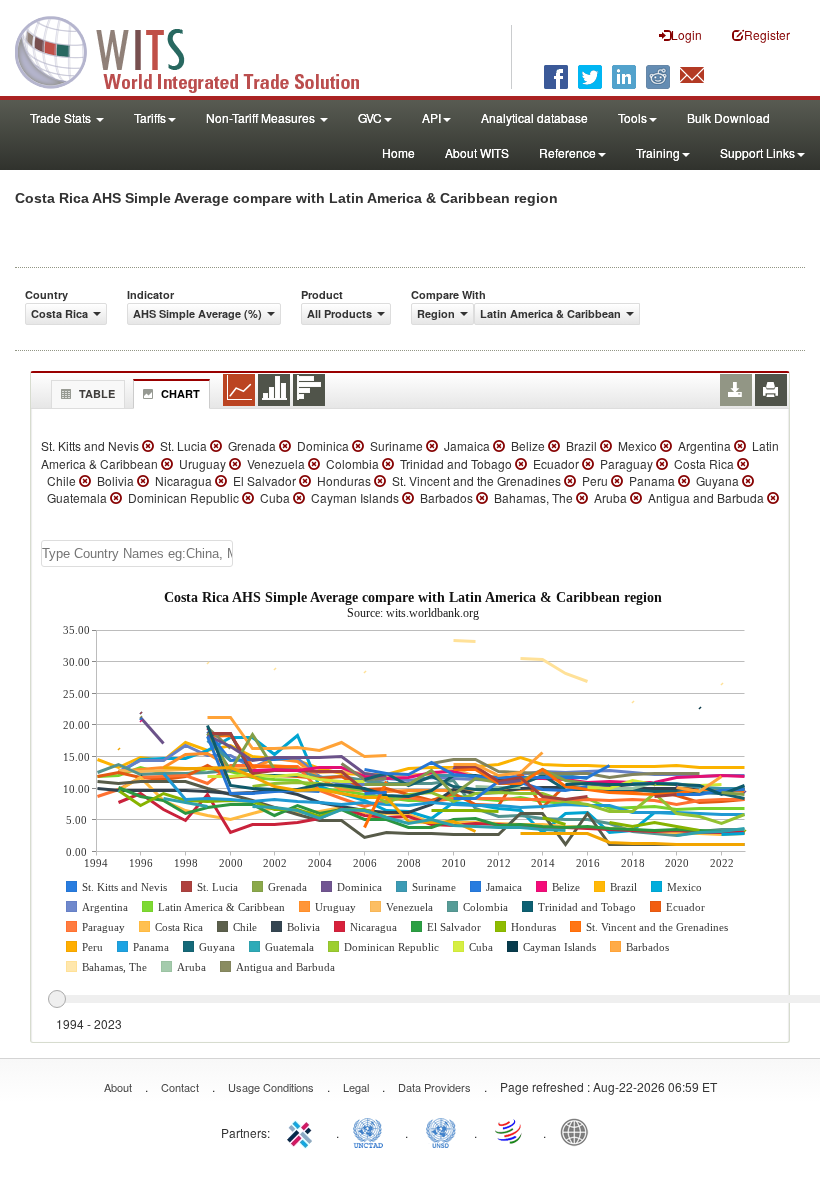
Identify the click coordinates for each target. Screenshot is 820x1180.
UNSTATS (441, 1131)
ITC (303, 1131)
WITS (200, 50)
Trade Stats (62, 117)
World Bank (579, 1131)
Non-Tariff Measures (262, 117)
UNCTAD (372, 1131)
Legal (356, 1087)
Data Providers (434, 1087)
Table (97, 393)
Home (398, 152)
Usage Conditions (271, 1087)
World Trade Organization (510, 1131)
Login (686, 34)
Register (767, 34)
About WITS (477, 152)
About (118, 1087)
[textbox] (137, 553)
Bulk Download (728, 117)
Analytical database (534, 117)
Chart (180, 393)
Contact (180, 1087)
